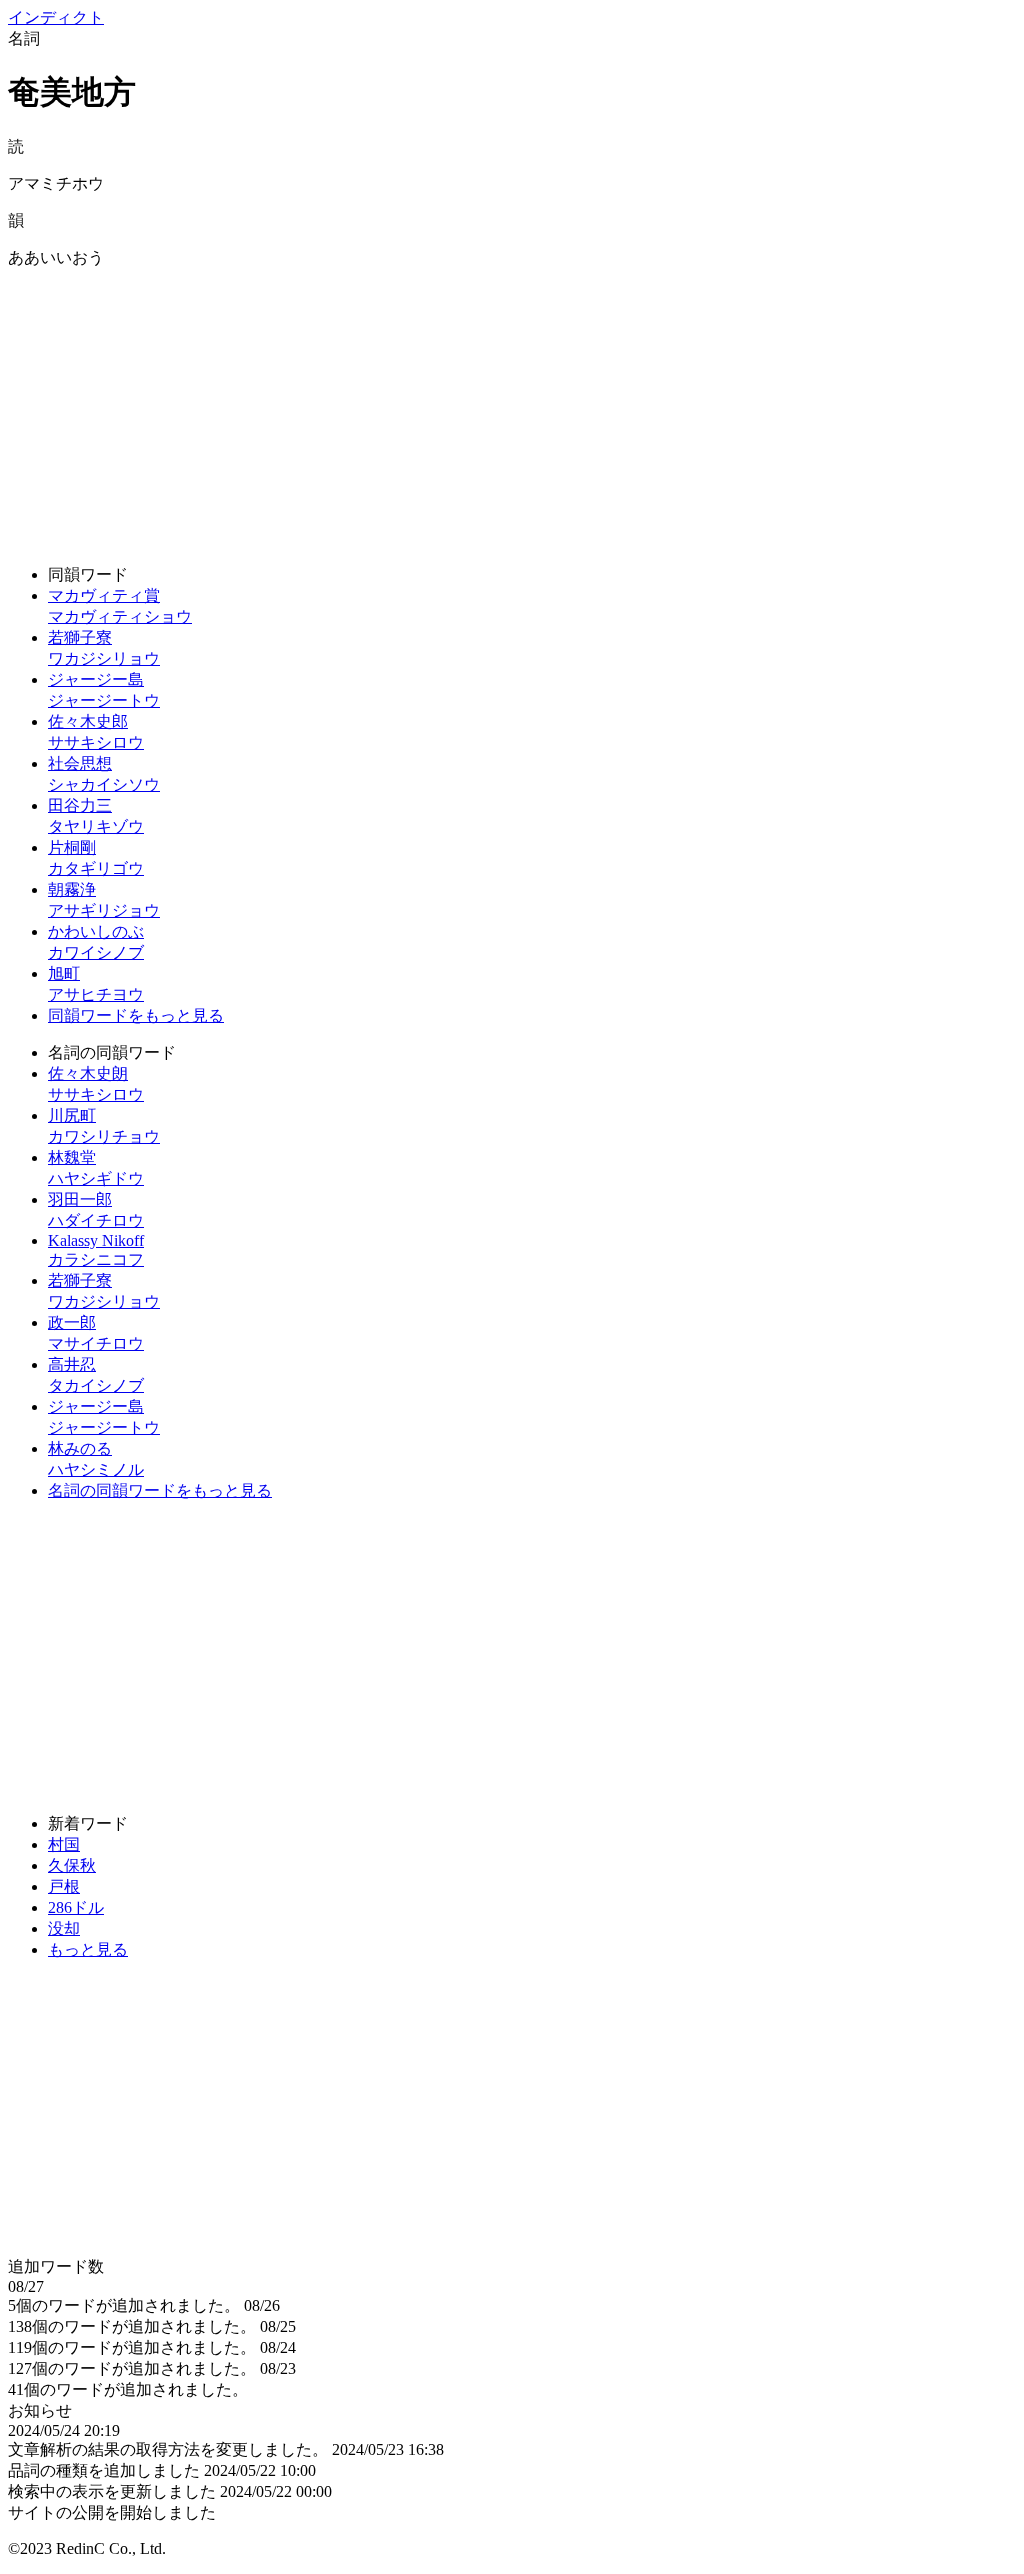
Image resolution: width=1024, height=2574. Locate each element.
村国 (64, 1844)
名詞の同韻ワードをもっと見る (160, 1490)
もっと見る (88, 1949)
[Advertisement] (512, 409)
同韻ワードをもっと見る (136, 1015)
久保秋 (72, 1865)
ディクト (56, 17)
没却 (64, 1928)
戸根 (64, 1886)
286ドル (76, 1907)
